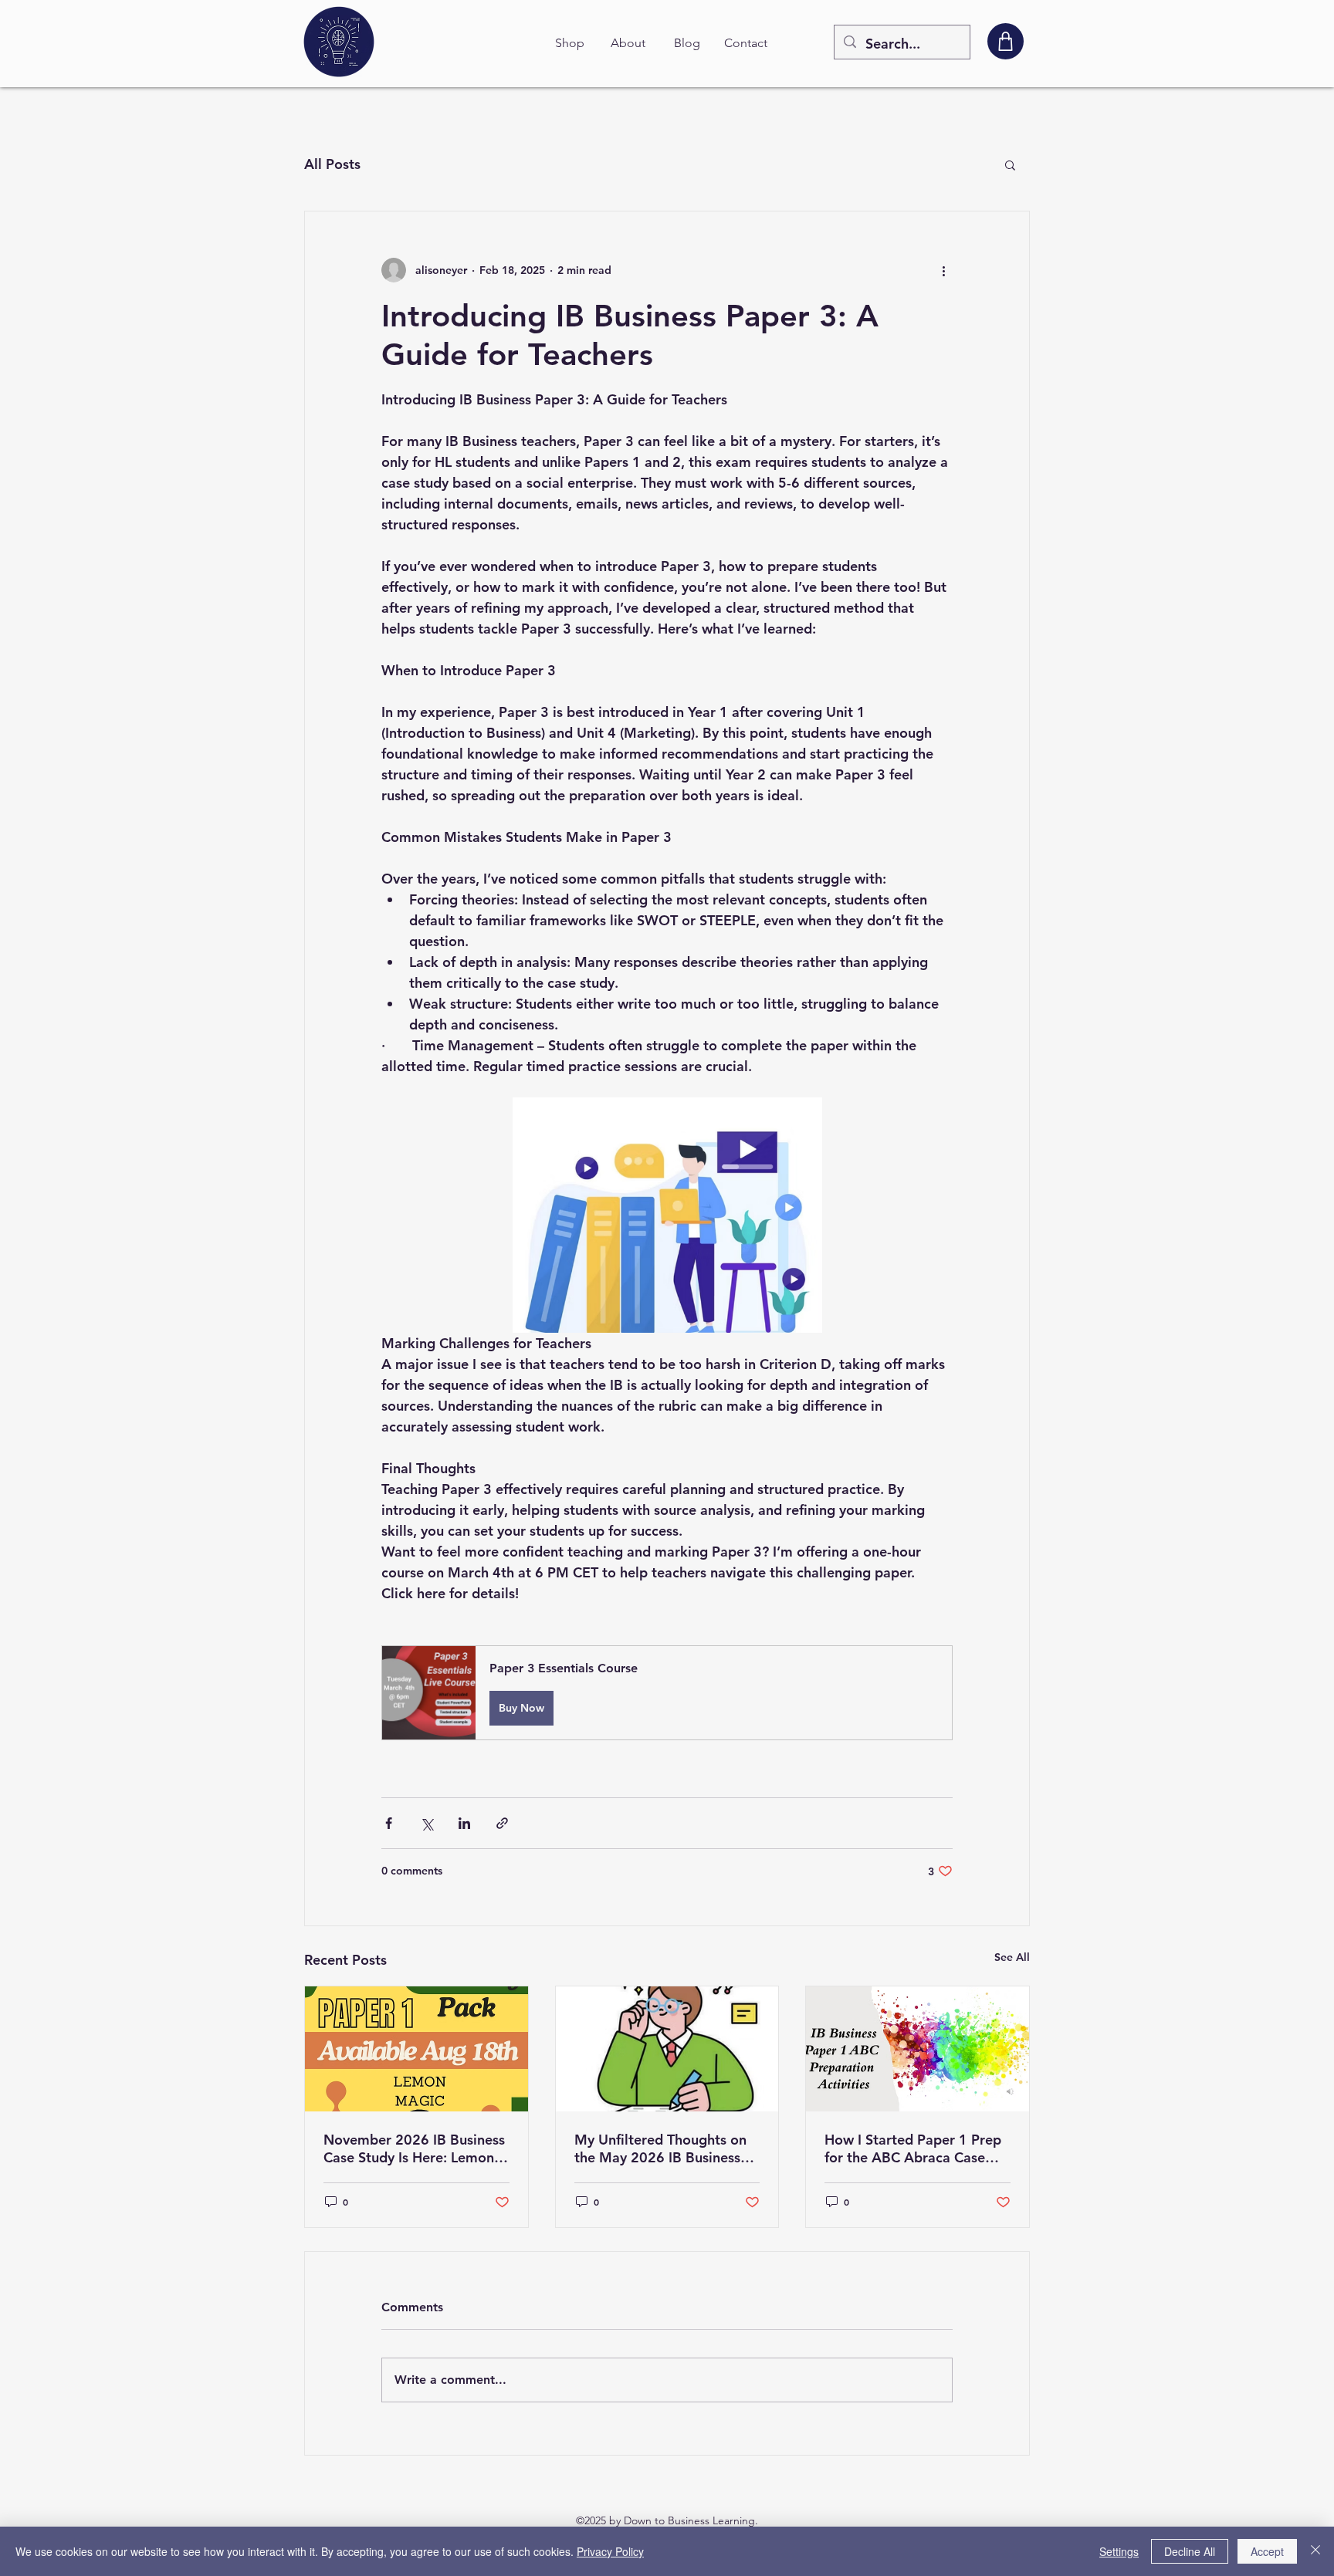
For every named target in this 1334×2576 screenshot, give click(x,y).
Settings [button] (1119, 2551)
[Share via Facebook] (389, 1823)
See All (1012, 1957)
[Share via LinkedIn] (464, 1823)
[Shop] (1006, 41)
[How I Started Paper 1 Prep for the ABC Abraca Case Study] (918, 2049)
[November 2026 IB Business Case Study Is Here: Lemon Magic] (416, 2049)
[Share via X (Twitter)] (427, 1823)
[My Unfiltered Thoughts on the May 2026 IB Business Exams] (667, 2049)
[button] (1010, 164)
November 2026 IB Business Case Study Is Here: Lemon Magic (414, 2148)
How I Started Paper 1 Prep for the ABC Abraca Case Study (913, 2148)
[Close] (1315, 2551)
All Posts (332, 164)
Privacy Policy (610, 2551)
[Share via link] (502, 1823)
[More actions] (943, 270)
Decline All (1190, 2551)
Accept (1267, 2551)
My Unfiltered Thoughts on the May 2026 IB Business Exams (660, 2148)
